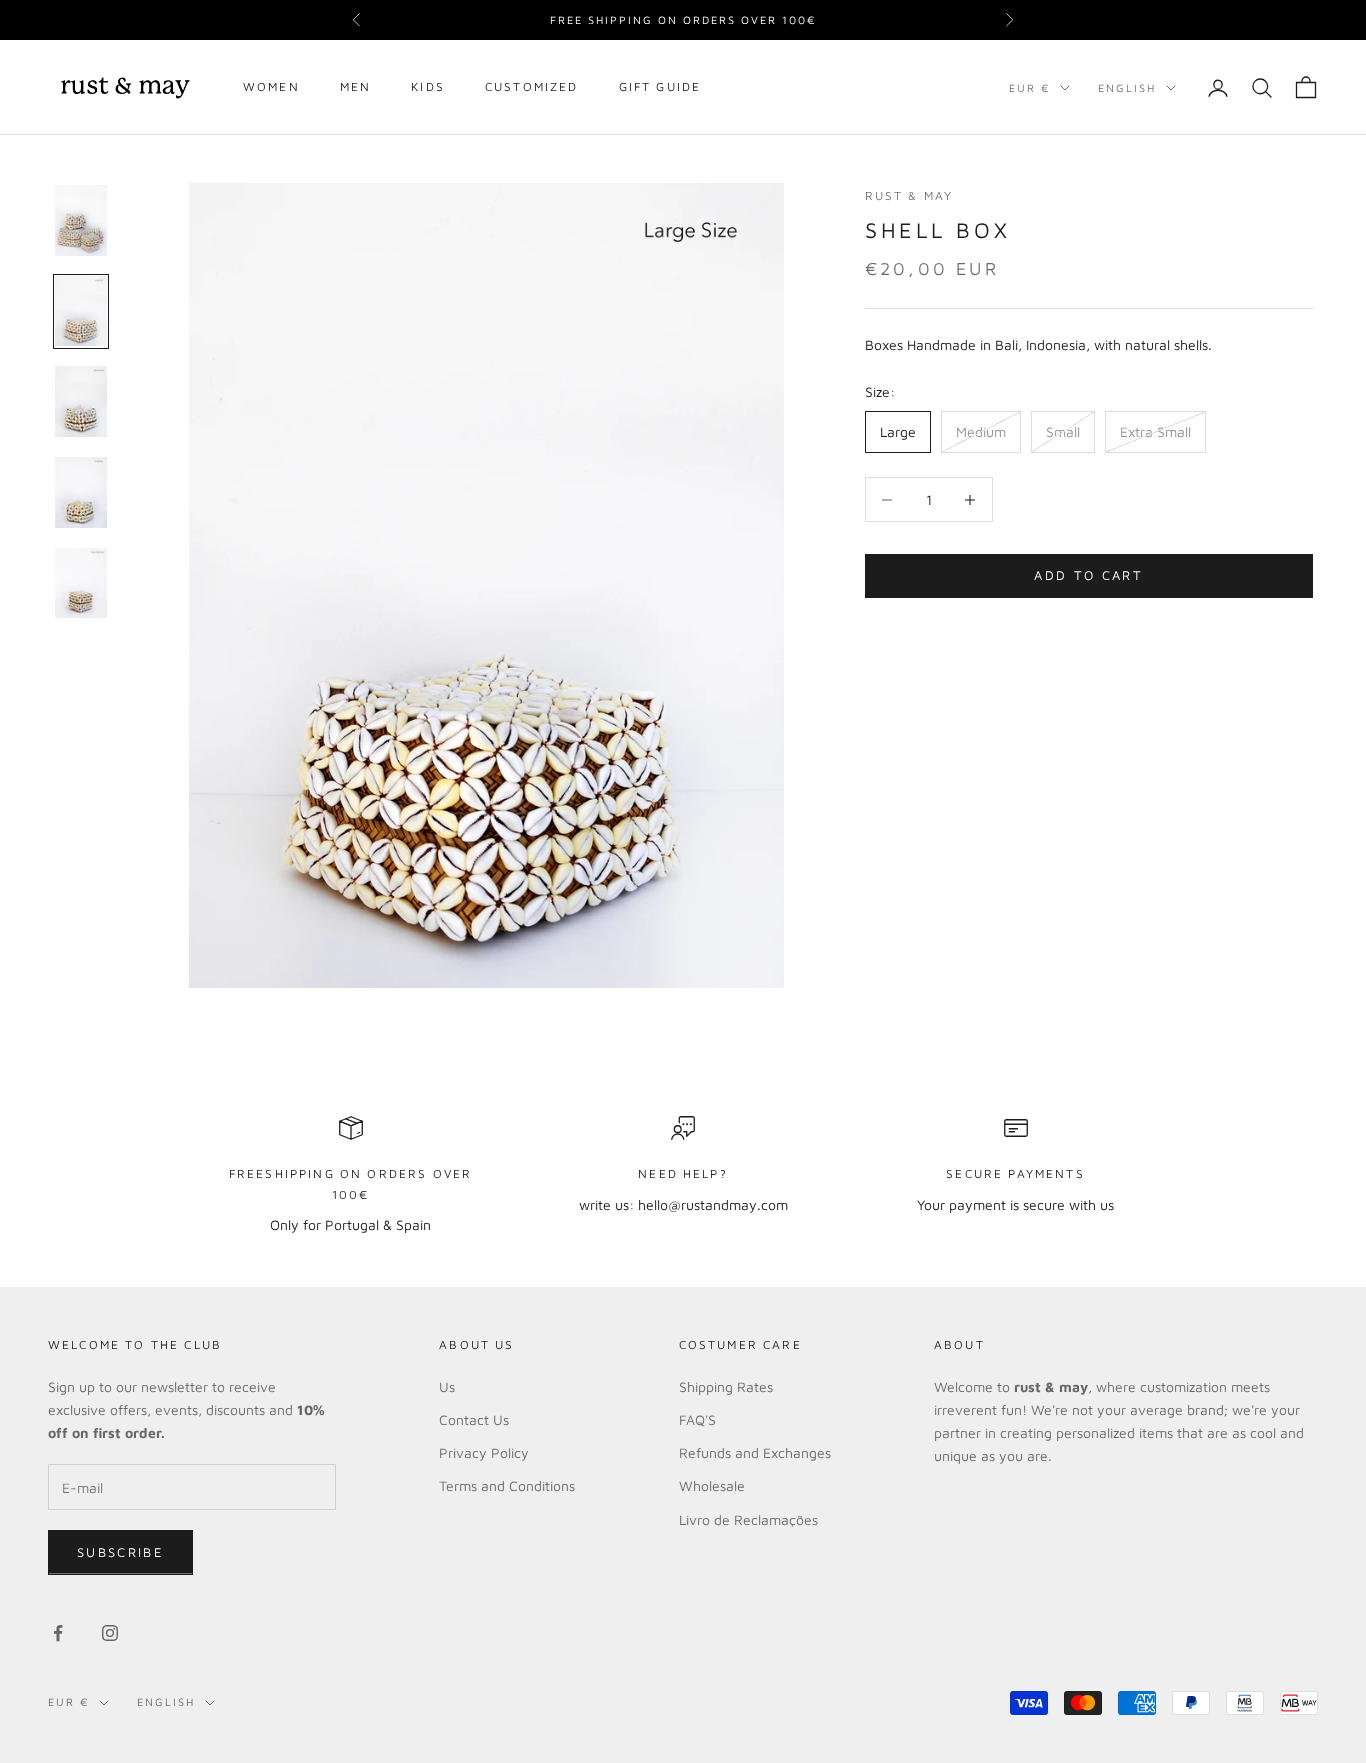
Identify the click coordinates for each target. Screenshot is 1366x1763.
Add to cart (1088, 576)
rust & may (909, 195)
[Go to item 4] (81, 492)
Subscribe (120, 1552)
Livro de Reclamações (748, 1519)
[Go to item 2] (81, 311)
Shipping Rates (726, 1386)
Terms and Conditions (507, 1485)
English (1127, 87)
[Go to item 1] (81, 220)
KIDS (428, 87)
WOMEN (271, 87)
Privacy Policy (484, 1452)
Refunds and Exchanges (755, 1452)
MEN (355, 87)
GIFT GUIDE (660, 87)
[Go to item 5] (81, 583)
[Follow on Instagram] (110, 1633)
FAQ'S (697, 1419)
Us (447, 1386)
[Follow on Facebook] (58, 1633)
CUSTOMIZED (532, 87)
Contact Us (474, 1419)
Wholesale (712, 1485)
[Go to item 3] (81, 401)
